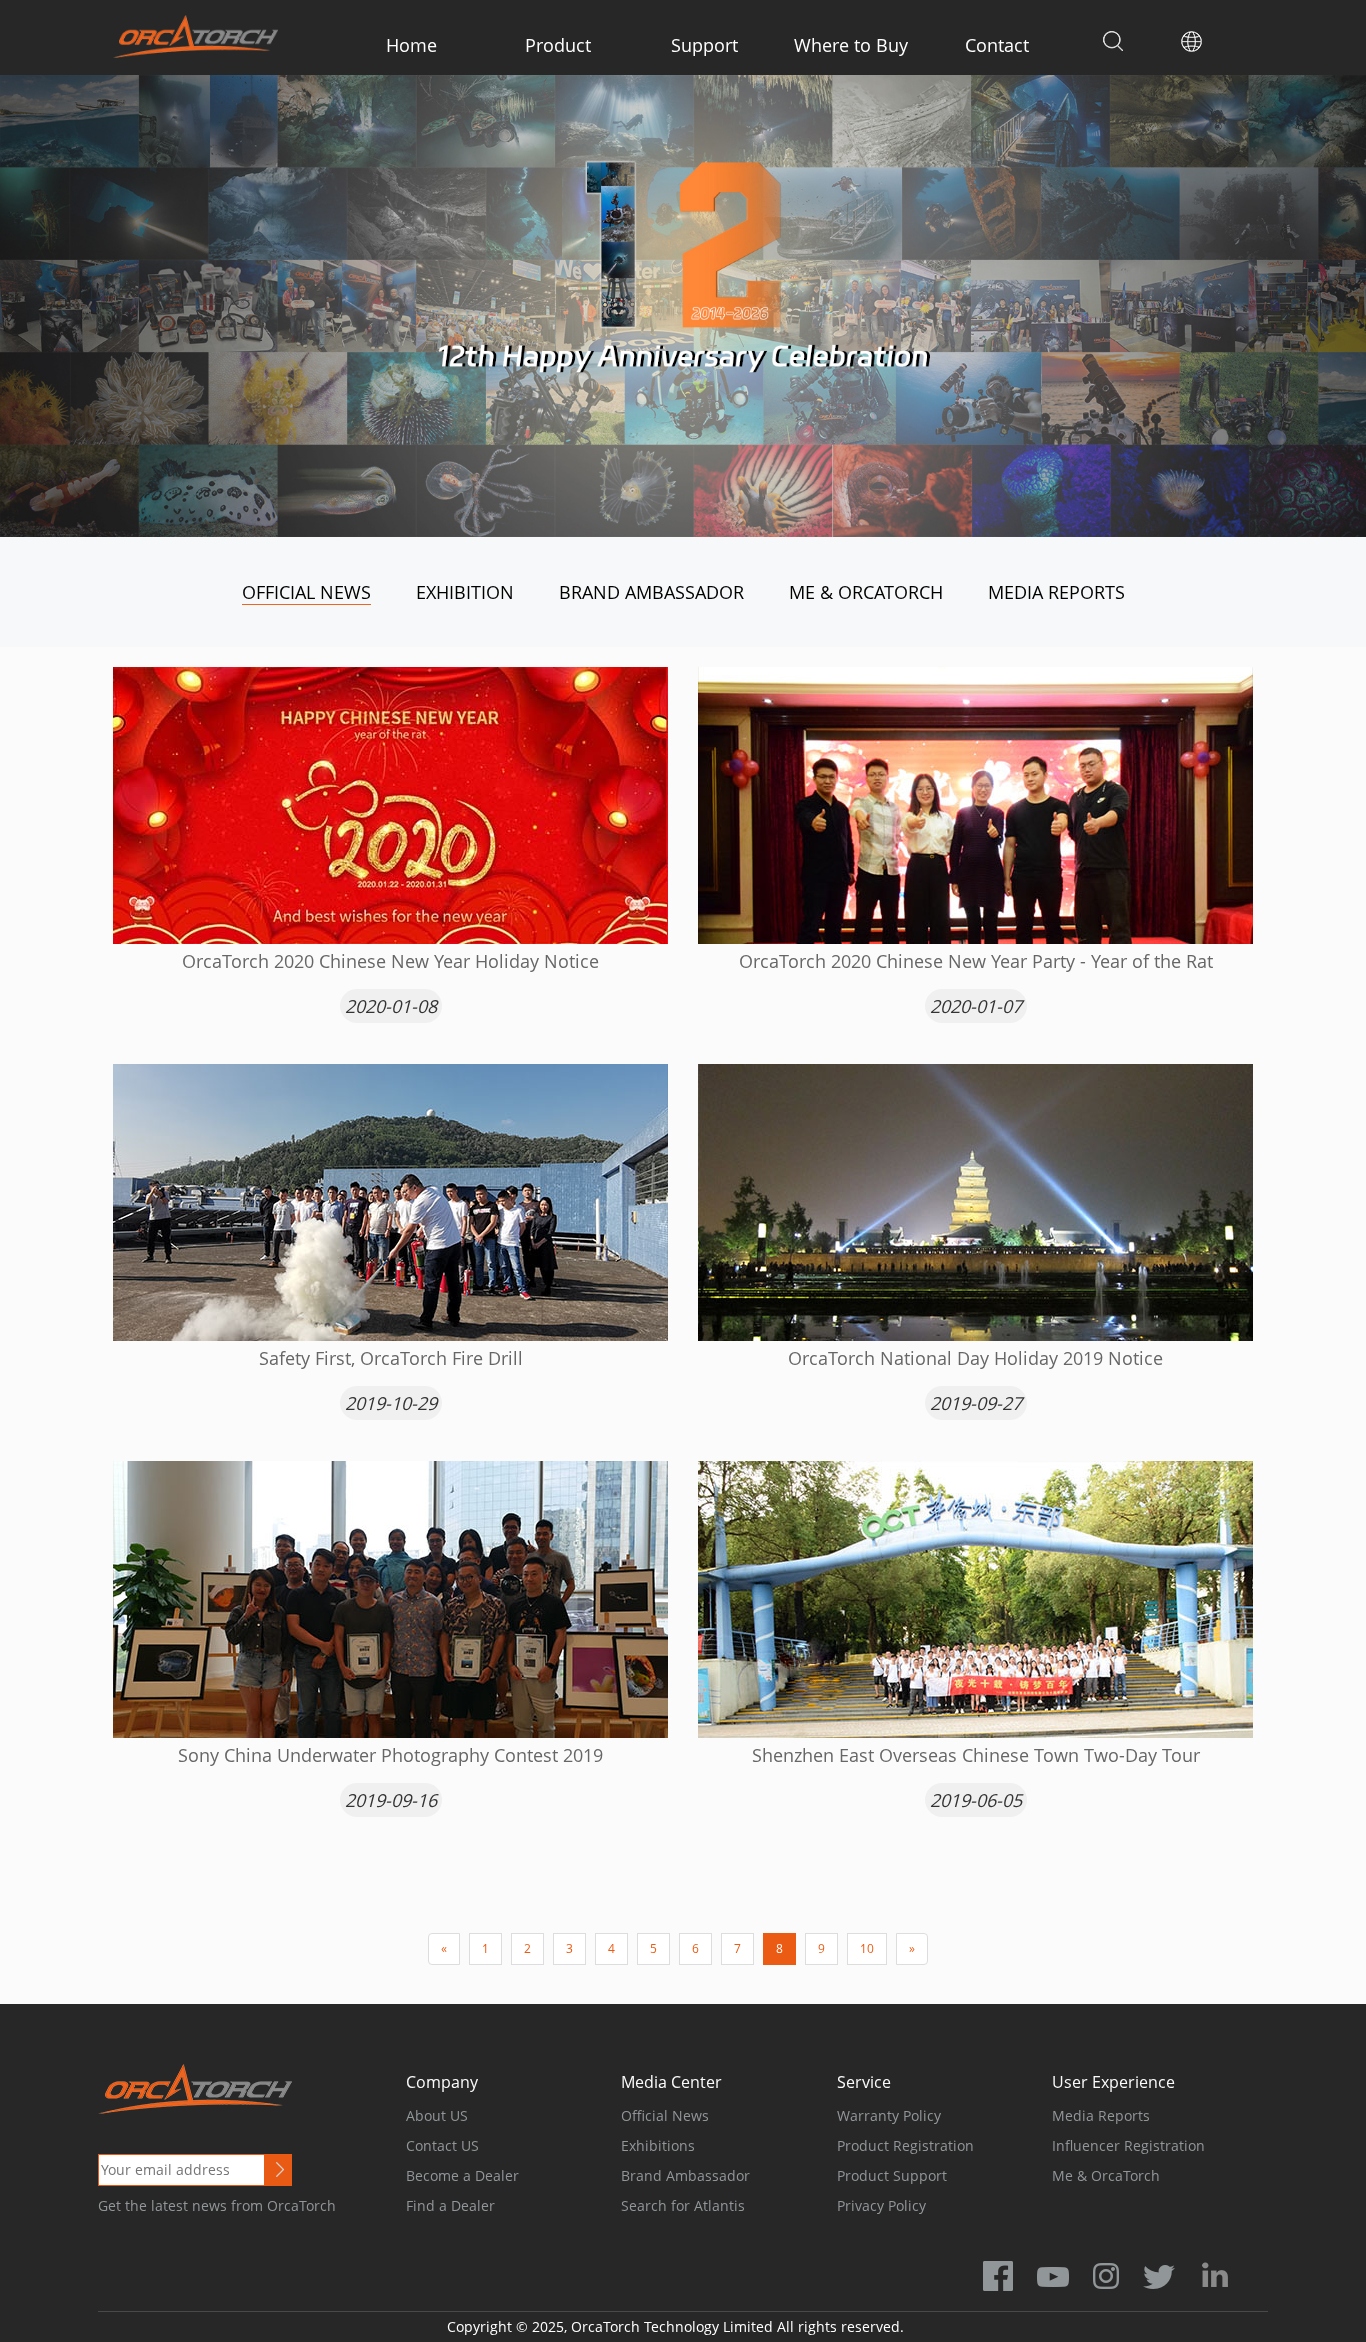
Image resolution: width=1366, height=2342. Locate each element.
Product (558, 45)
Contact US (442, 2145)
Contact (997, 45)
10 (867, 1948)
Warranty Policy (889, 2115)
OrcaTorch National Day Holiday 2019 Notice (975, 1358)
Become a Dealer (462, 2175)
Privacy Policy (881, 2205)
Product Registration (905, 2145)
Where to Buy (851, 45)
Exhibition (465, 592)
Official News (306, 592)
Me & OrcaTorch (866, 592)
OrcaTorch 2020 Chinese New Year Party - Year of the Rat (976, 961)
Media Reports (1056, 592)
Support (704, 45)
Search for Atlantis (683, 2205)
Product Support (892, 2175)
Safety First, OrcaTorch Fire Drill (391, 1358)
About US (437, 2115)
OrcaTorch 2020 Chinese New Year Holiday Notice (390, 961)
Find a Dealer (450, 2205)
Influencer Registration (1128, 2145)
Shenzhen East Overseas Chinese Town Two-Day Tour (976, 1755)
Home (411, 45)
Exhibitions (658, 2145)
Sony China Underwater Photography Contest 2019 (390, 1755)
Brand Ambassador (651, 592)
